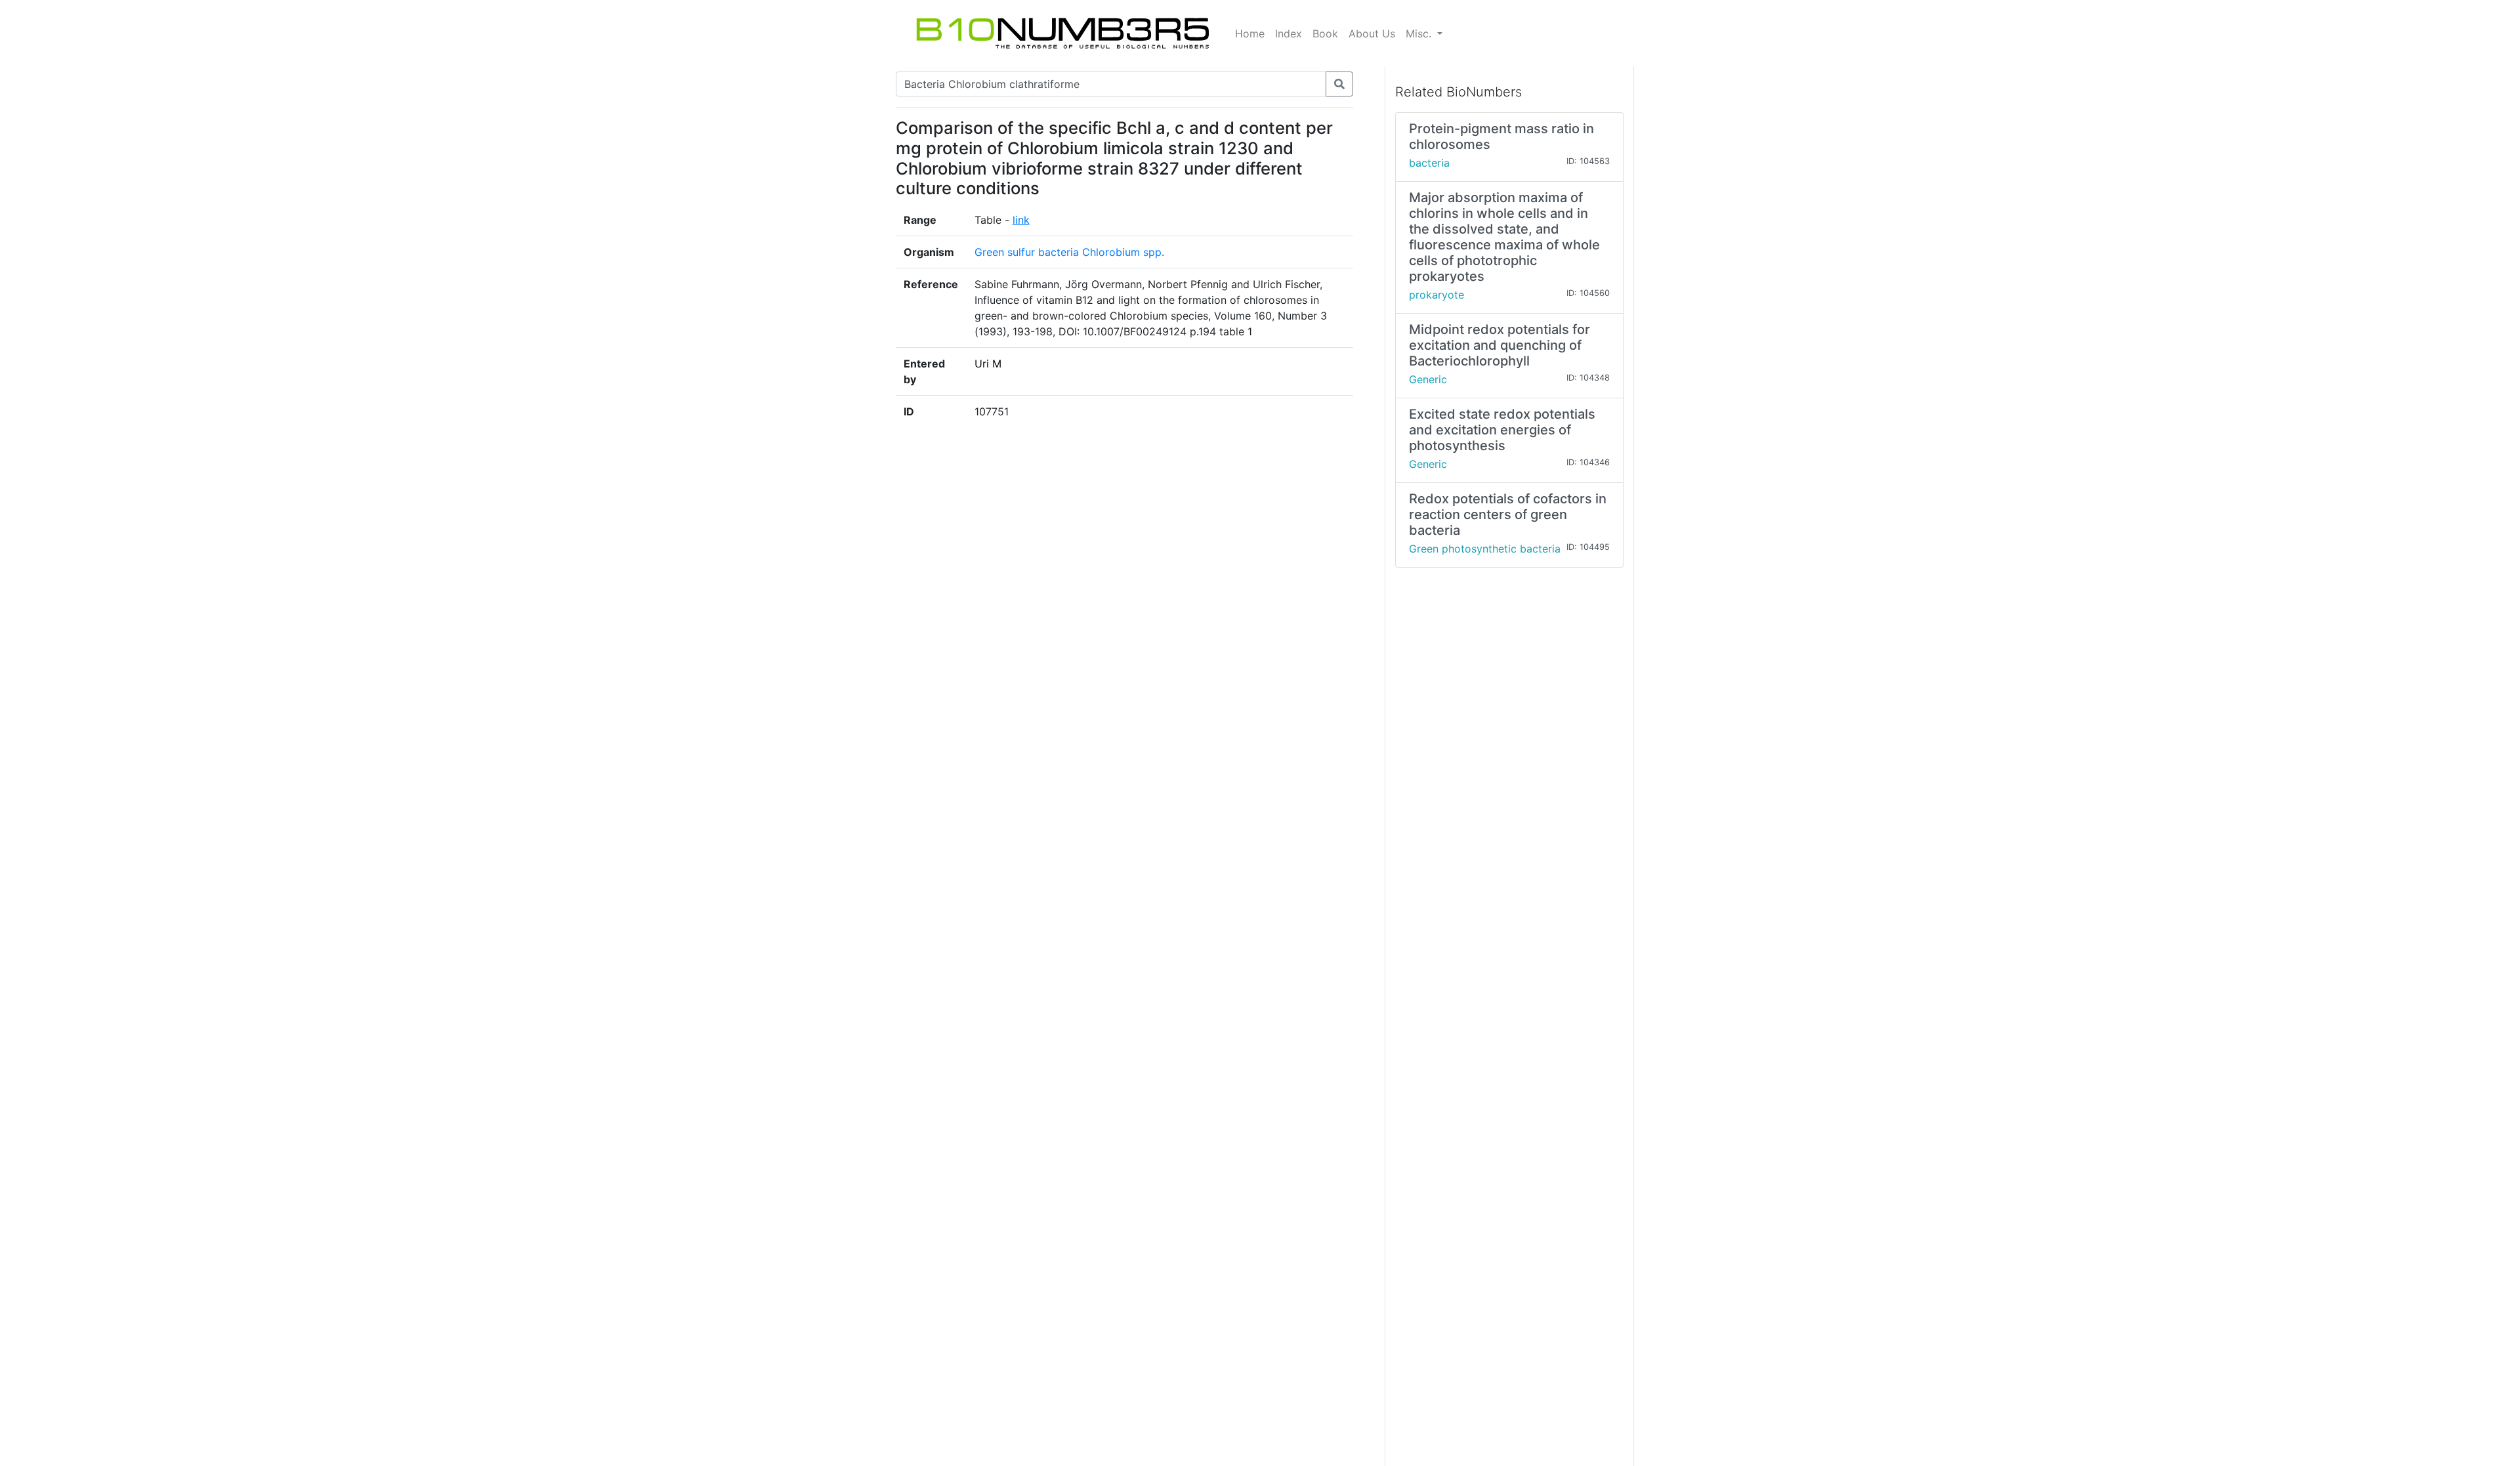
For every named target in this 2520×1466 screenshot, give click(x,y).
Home (1250, 33)
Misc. (1420, 33)
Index (1289, 33)
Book (1325, 33)
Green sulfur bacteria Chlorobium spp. (1069, 252)
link (1021, 220)
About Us (1372, 33)
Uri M (988, 364)
